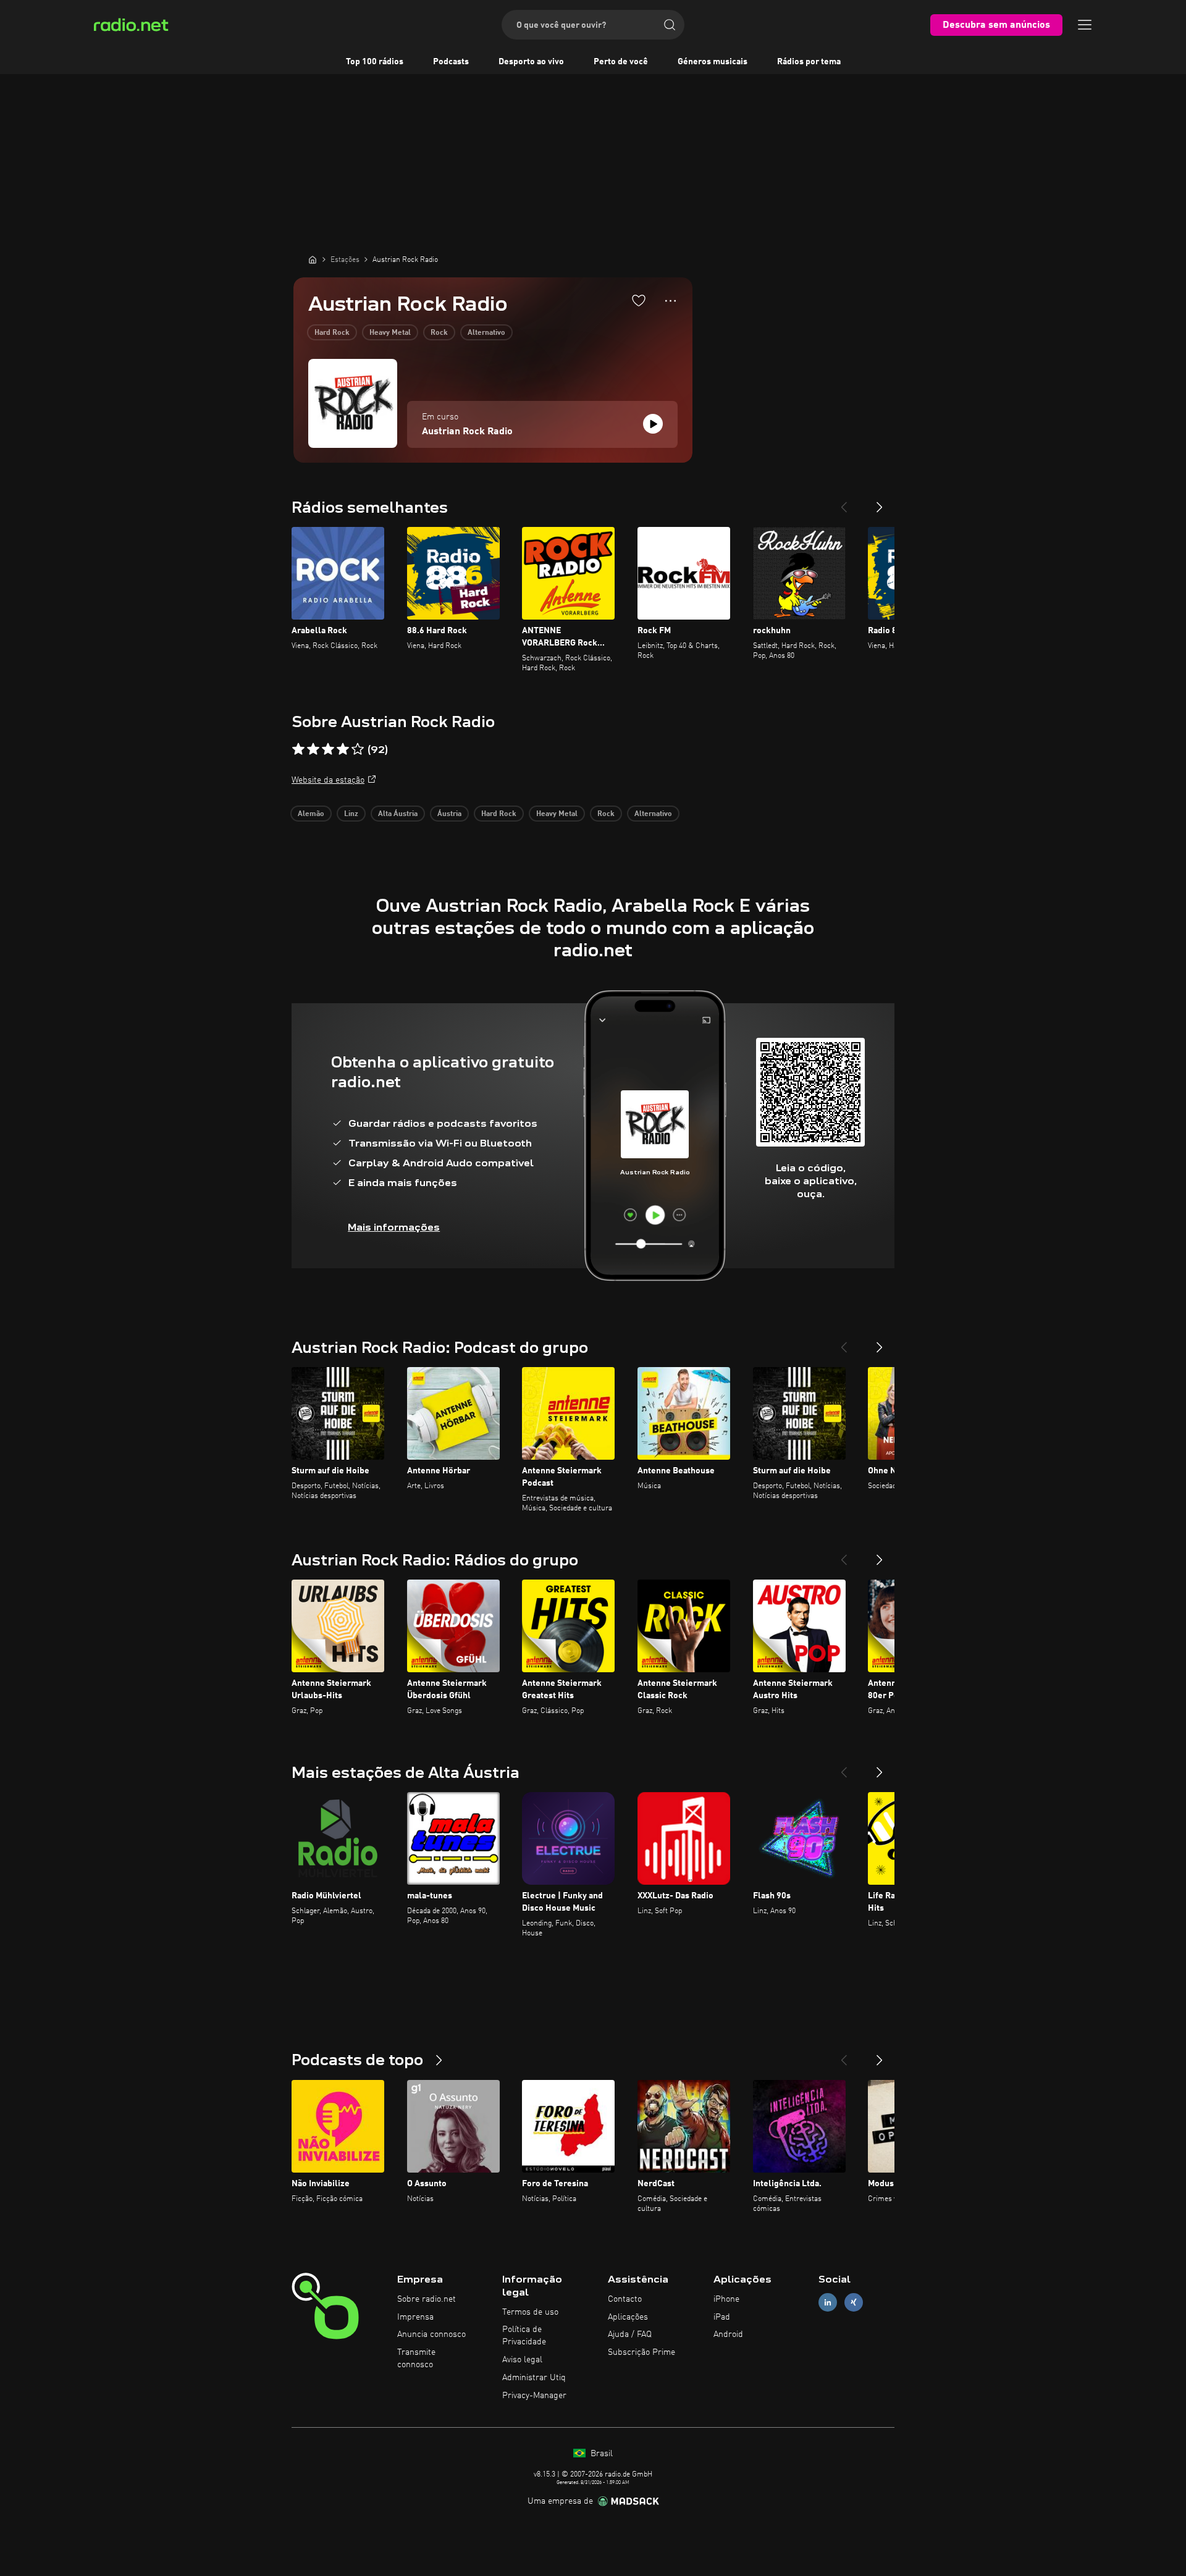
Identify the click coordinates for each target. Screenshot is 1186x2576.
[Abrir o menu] (1085, 25)
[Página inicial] (313, 259)
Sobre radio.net (427, 2299)
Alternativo (486, 333)
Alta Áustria (398, 814)
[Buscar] (670, 25)
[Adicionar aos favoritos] (639, 300)
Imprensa (415, 2317)
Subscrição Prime (641, 2352)
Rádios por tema (809, 62)
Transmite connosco (416, 2359)
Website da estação (328, 780)
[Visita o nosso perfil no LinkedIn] (828, 2302)
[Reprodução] (653, 424)
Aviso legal (522, 2360)
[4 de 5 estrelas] (343, 749)
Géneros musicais (713, 62)
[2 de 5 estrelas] (313, 749)
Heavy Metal (390, 333)
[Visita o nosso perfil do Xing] (854, 2302)
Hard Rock (332, 333)
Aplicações (628, 2317)
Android (728, 2334)
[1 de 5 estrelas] (298, 749)
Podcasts (451, 62)
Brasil (600, 2454)
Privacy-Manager (534, 2396)
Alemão (311, 814)
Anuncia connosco (431, 2334)
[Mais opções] (671, 301)
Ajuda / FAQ (630, 2334)
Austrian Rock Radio (467, 432)
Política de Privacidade (524, 2336)
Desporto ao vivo (531, 62)
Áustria (449, 814)
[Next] (880, 502)
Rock (439, 333)
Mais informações (394, 1227)
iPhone (726, 2299)
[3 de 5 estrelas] (328, 749)
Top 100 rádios (375, 62)
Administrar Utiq (534, 2378)
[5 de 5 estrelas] (358, 749)
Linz (351, 814)
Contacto (625, 2299)
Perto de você (621, 62)
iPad (722, 2317)
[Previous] (844, 502)
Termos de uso (530, 2312)
